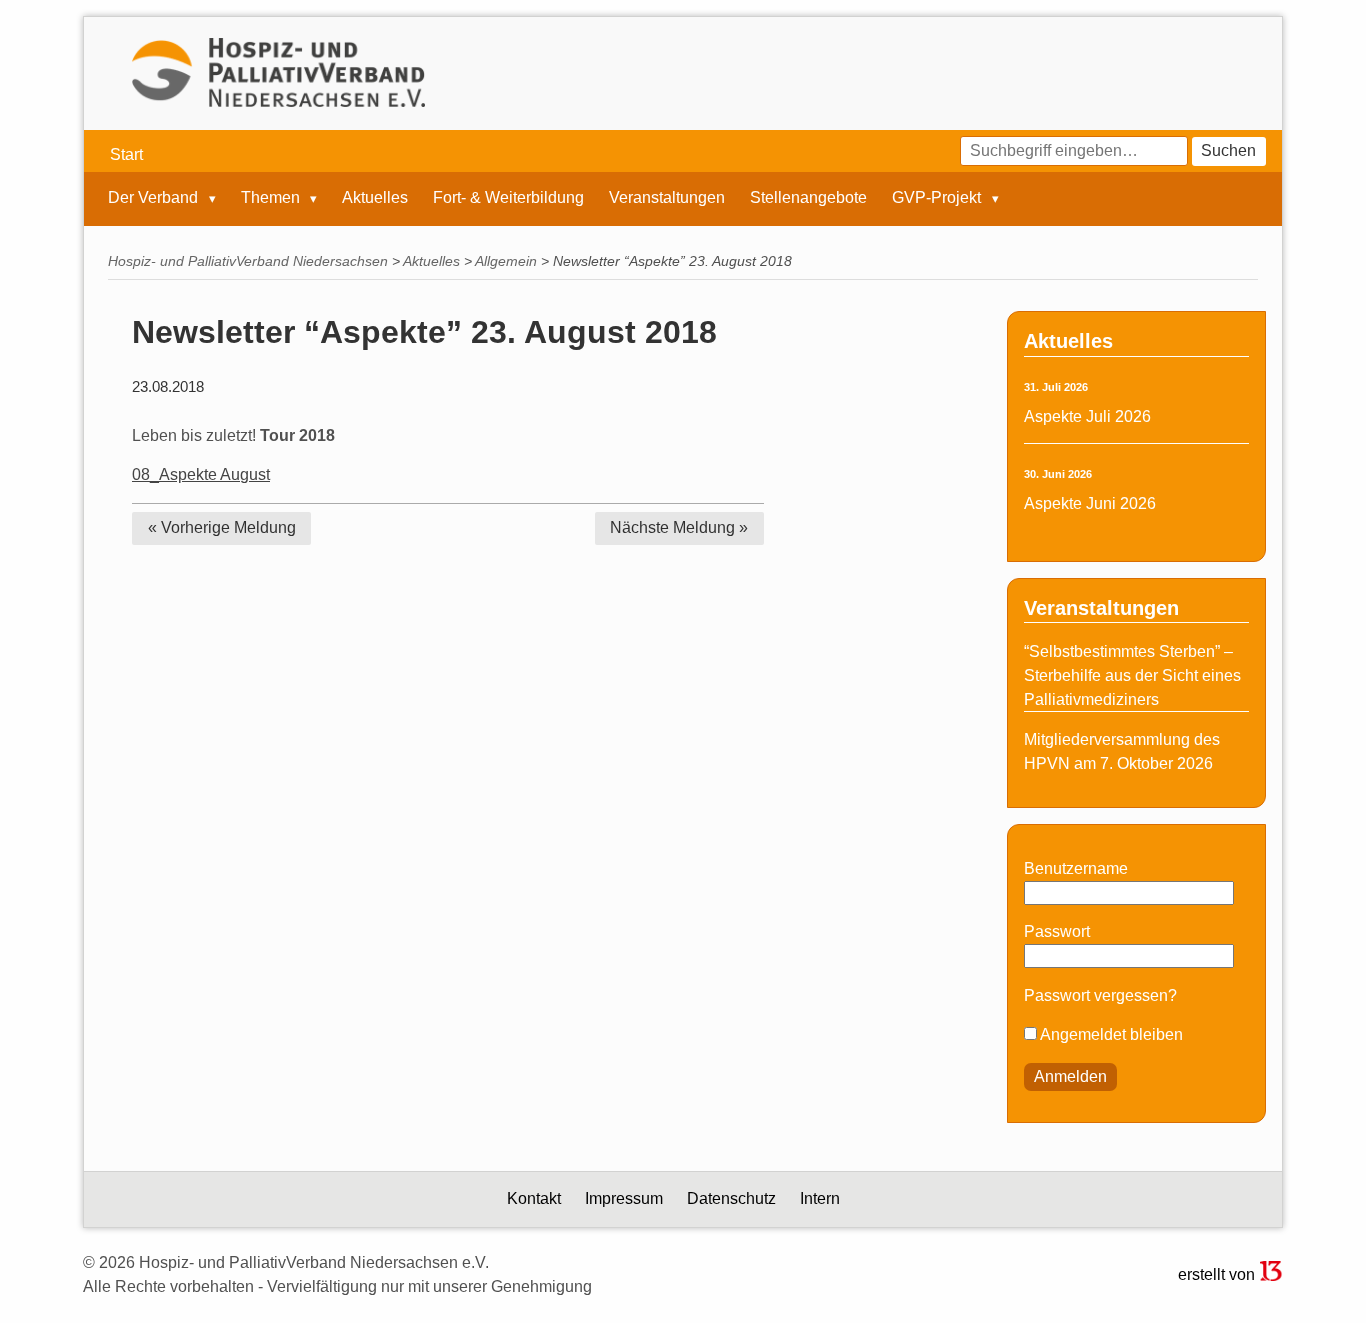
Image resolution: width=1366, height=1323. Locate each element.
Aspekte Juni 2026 (1090, 503)
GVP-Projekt (938, 198)
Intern (820, 1198)
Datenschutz (731, 1198)
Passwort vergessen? (1100, 995)
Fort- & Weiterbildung (508, 198)
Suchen (1228, 150)
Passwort (1057, 931)
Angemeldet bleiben (1110, 1034)
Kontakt (534, 1198)
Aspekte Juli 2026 (1087, 416)
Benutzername (1076, 868)
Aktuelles (375, 198)
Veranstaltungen (667, 198)
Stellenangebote (808, 198)
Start (126, 154)
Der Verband (155, 198)
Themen (272, 198)
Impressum (624, 1198)
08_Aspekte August (201, 474)
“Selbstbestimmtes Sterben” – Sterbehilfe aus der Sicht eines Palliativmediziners (1132, 675)
